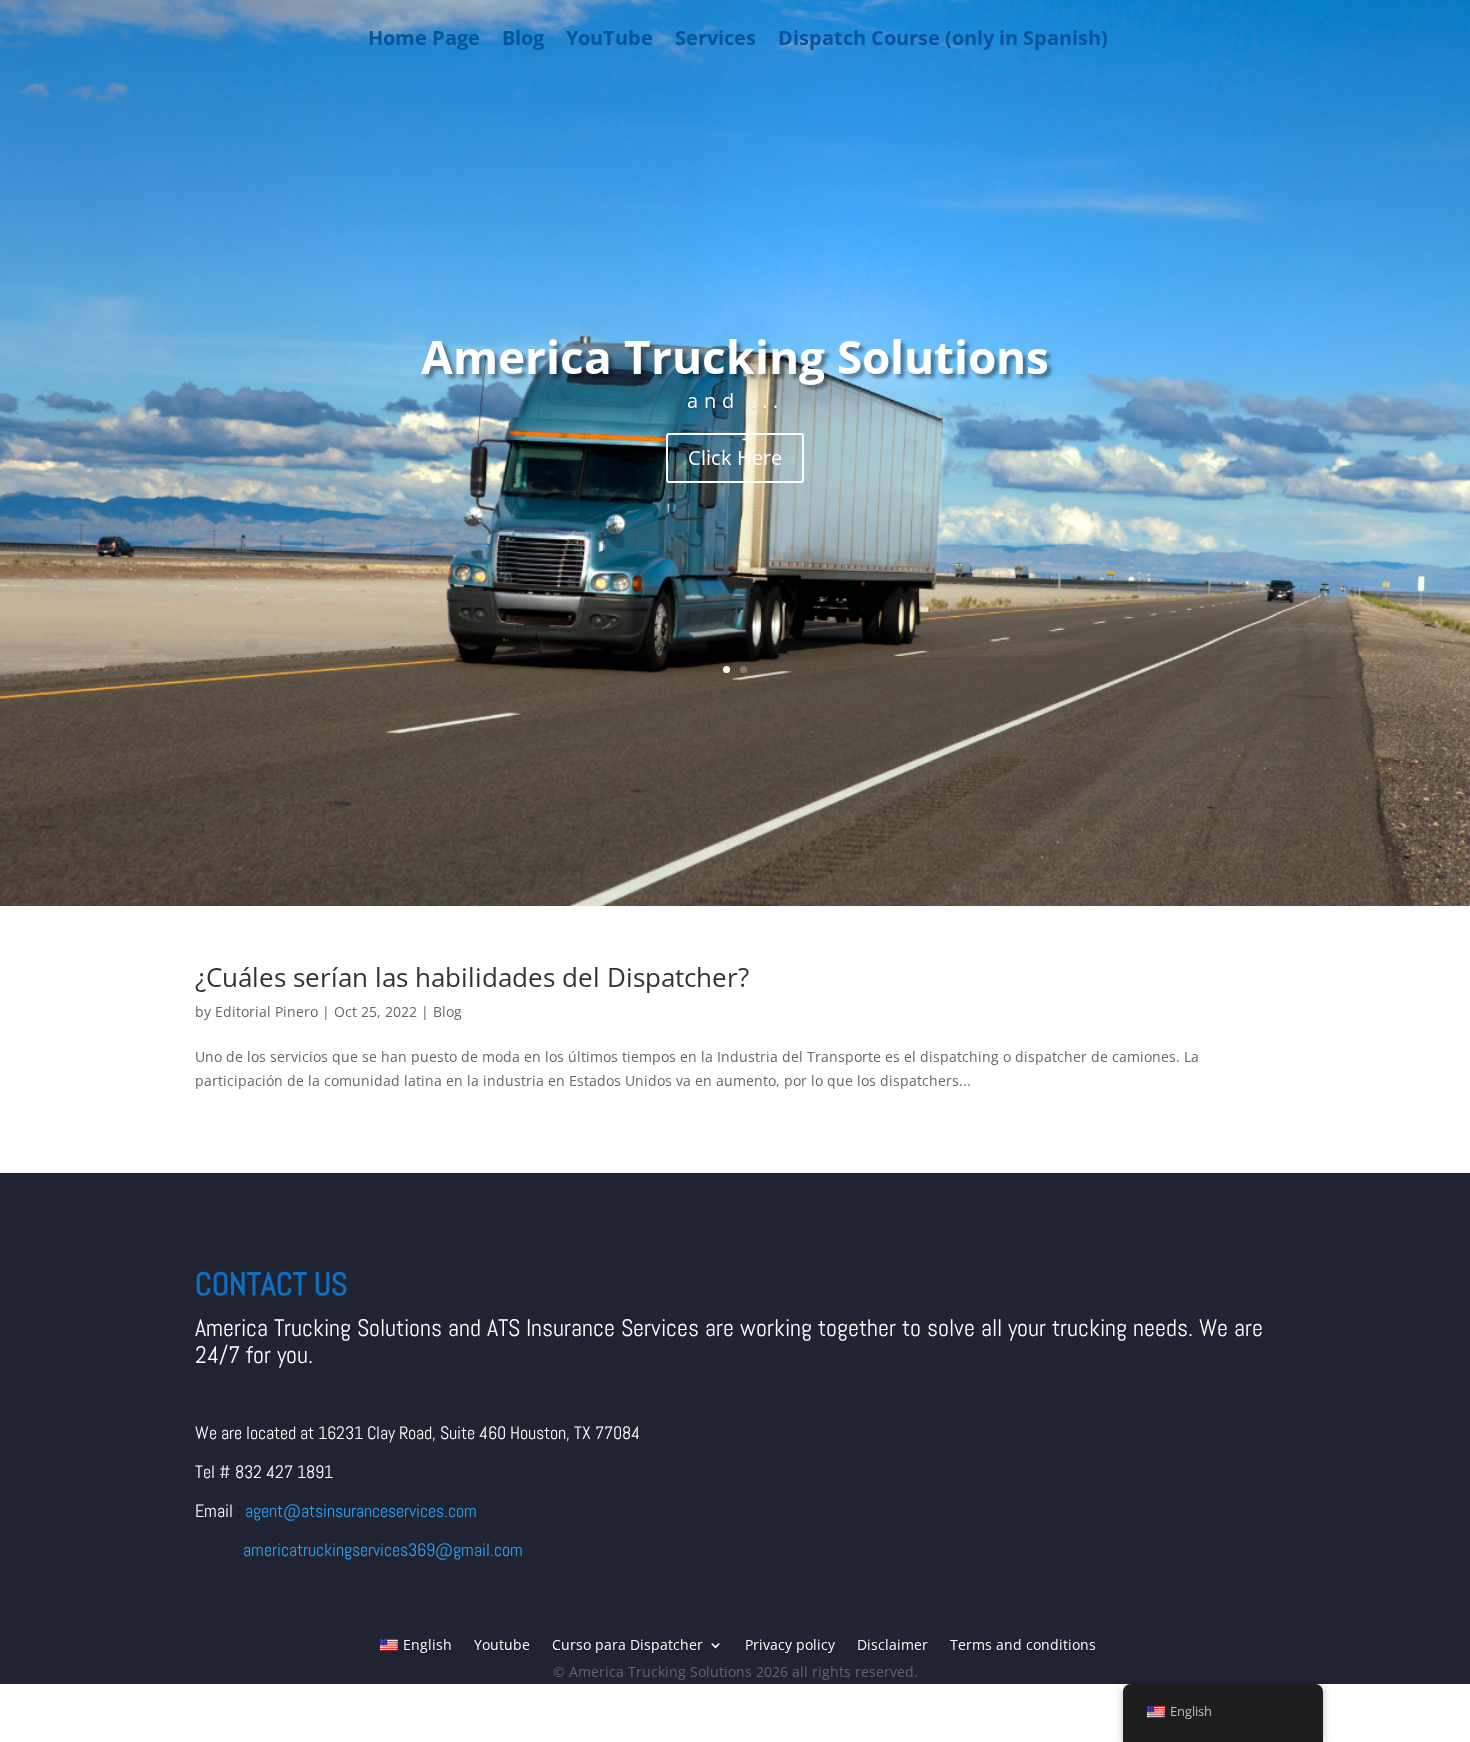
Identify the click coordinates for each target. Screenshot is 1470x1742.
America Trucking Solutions (735, 356)
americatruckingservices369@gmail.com (383, 1549)
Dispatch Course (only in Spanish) (943, 37)
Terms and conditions (1023, 1646)
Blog (523, 37)
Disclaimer (892, 1646)
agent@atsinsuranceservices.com (361, 1510)
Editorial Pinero (266, 1011)
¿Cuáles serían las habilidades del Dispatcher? (472, 977)
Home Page (424, 37)
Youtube (502, 1646)
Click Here (735, 457)
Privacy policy (790, 1646)
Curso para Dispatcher (627, 1646)
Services (715, 37)
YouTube (609, 37)
